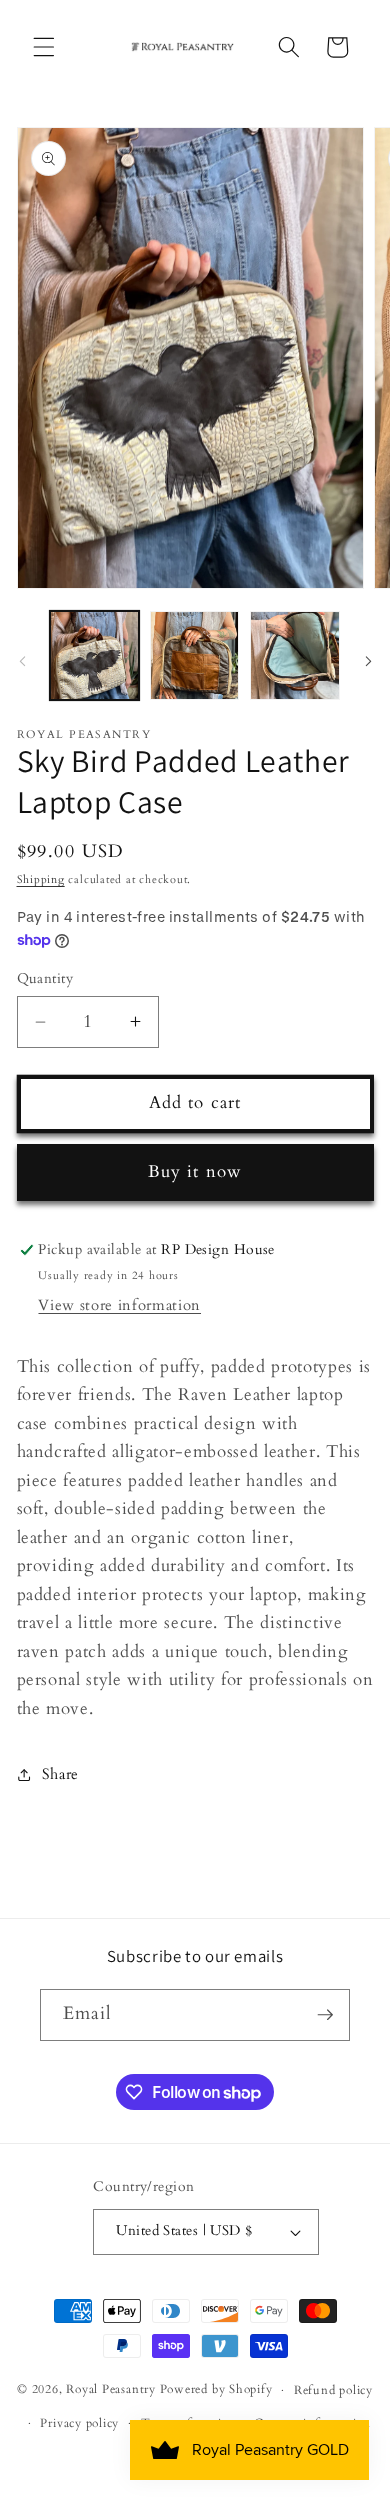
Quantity (45, 978)
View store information (119, 1305)
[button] (44, 47)
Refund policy (333, 2390)
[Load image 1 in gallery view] (94, 655)
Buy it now (195, 1172)
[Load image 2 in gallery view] (194, 655)
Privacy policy (79, 2423)
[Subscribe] (325, 2015)
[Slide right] (368, 661)
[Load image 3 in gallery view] (294, 655)
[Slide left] (22, 661)
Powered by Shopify (216, 2390)
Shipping (41, 879)
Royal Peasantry (111, 2390)
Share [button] (60, 1774)
